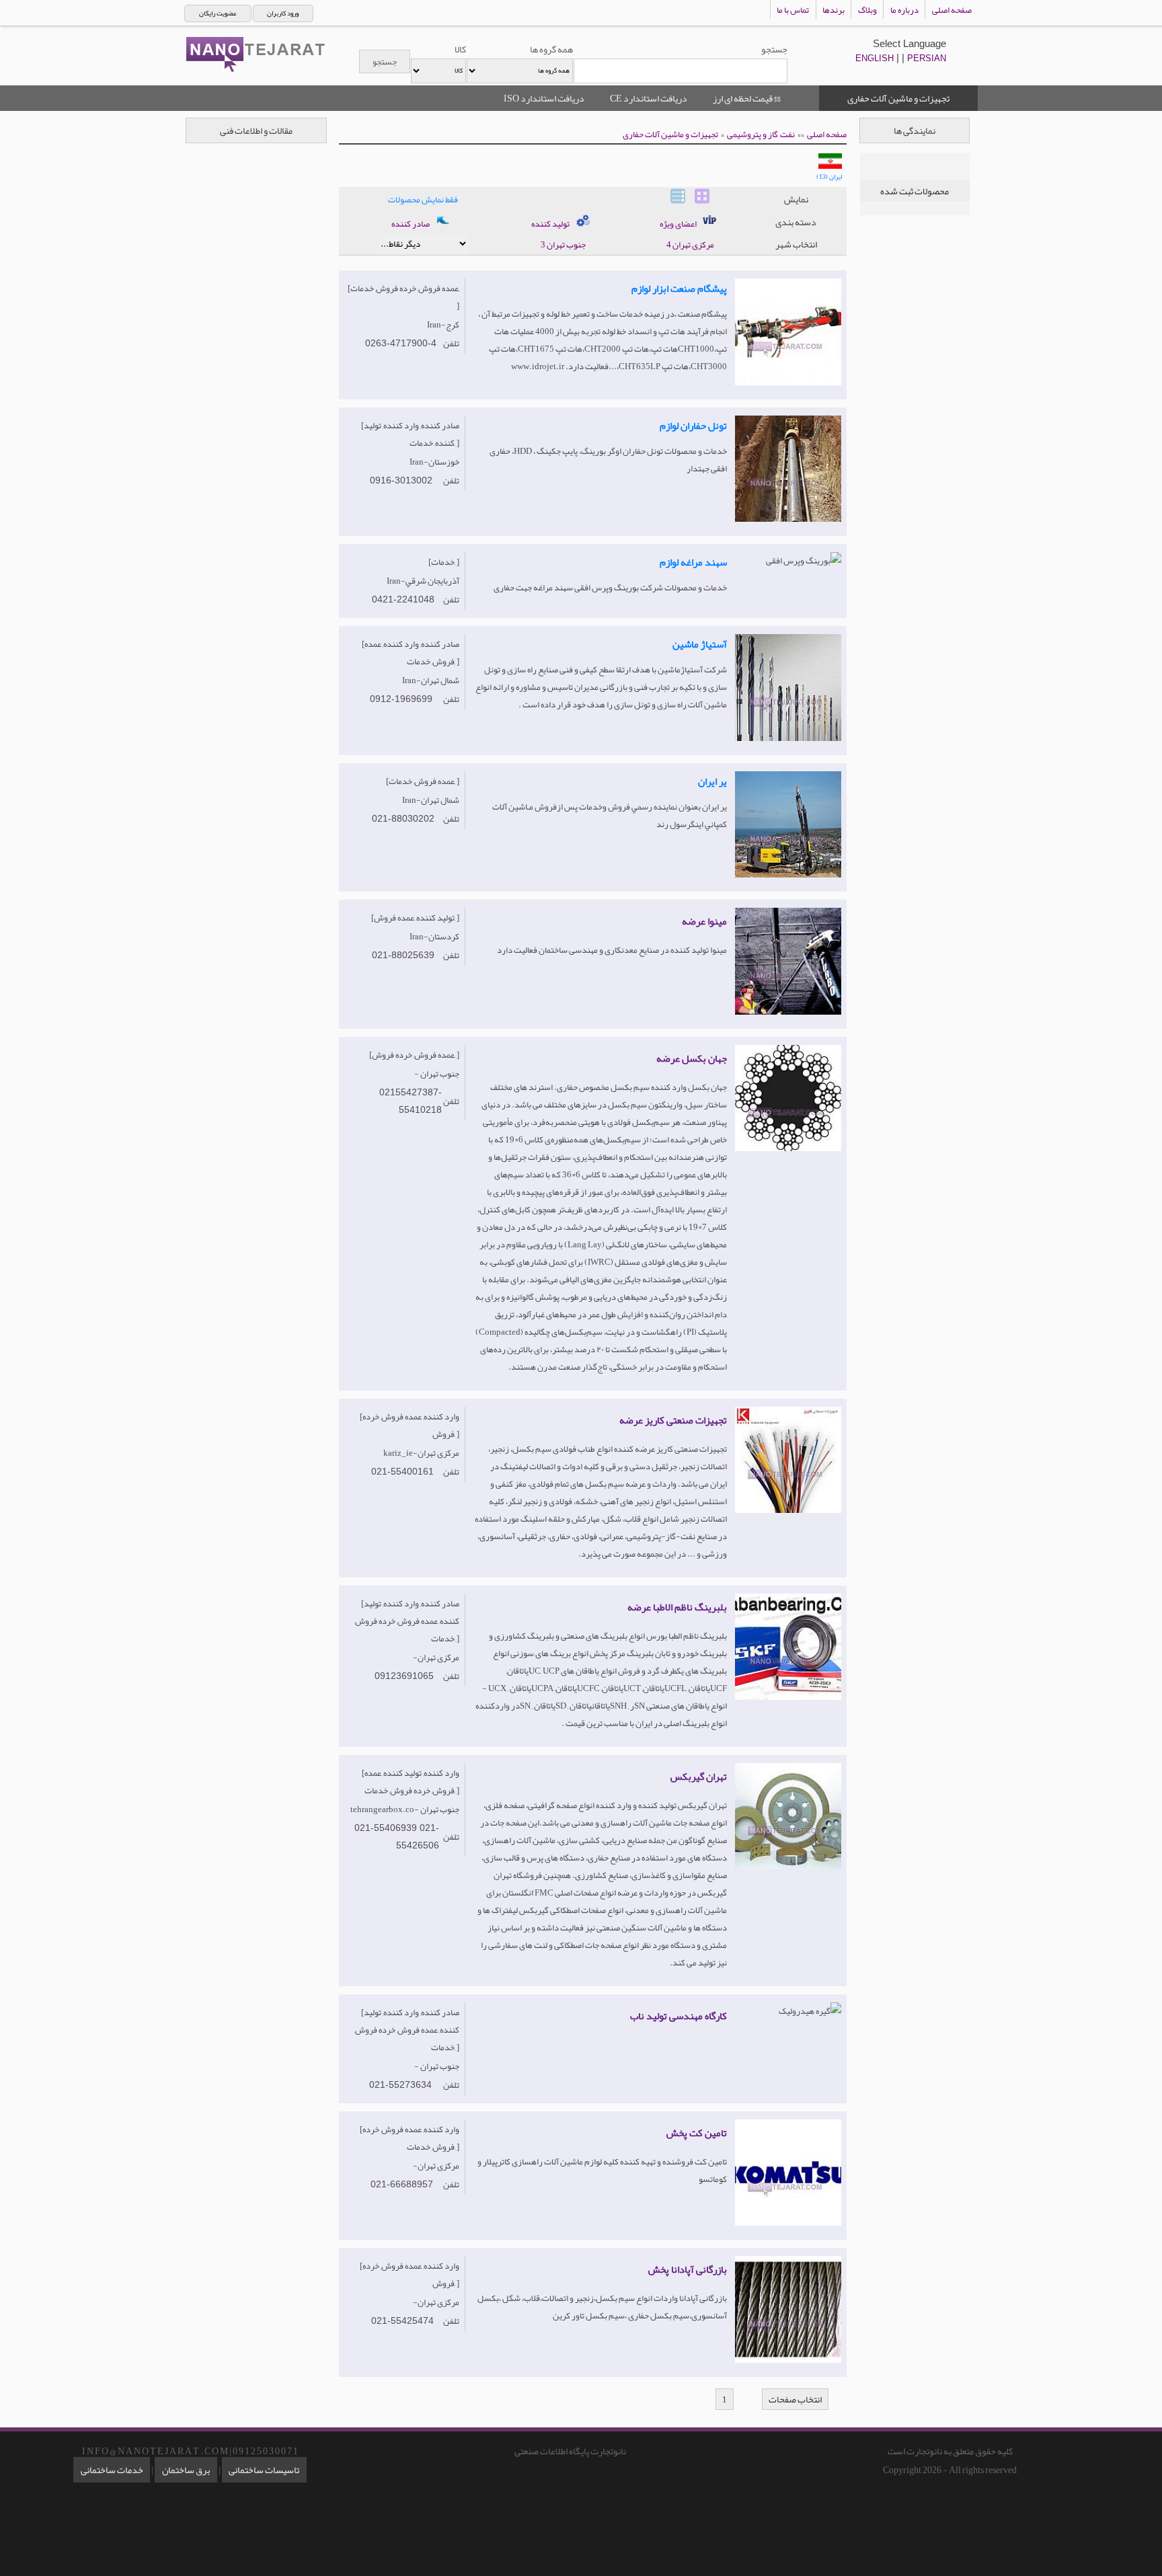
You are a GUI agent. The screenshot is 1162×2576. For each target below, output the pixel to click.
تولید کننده (551, 224)
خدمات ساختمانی (112, 2470)
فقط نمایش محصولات (423, 200)
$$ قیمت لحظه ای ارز (747, 98)
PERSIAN (927, 58)
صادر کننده (411, 224)
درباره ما (904, 10)
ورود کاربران (283, 13)
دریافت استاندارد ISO (544, 98)
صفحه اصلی (952, 10)
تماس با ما (793, 10)
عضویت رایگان (218, 13)
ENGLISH (875, 58)
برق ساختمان (186, 2470)
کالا (460, 49)
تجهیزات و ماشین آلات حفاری (670, 134)
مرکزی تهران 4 (690, 245)
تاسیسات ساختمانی (264, 2470)
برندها (834, 10)
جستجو (774, 49)
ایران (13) (829, 177)
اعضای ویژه (679, 224)
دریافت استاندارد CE (649, 98)
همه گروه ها (551, 49)
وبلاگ (867, 10)
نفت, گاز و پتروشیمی (761, 134)
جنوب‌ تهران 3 (563, 245)
